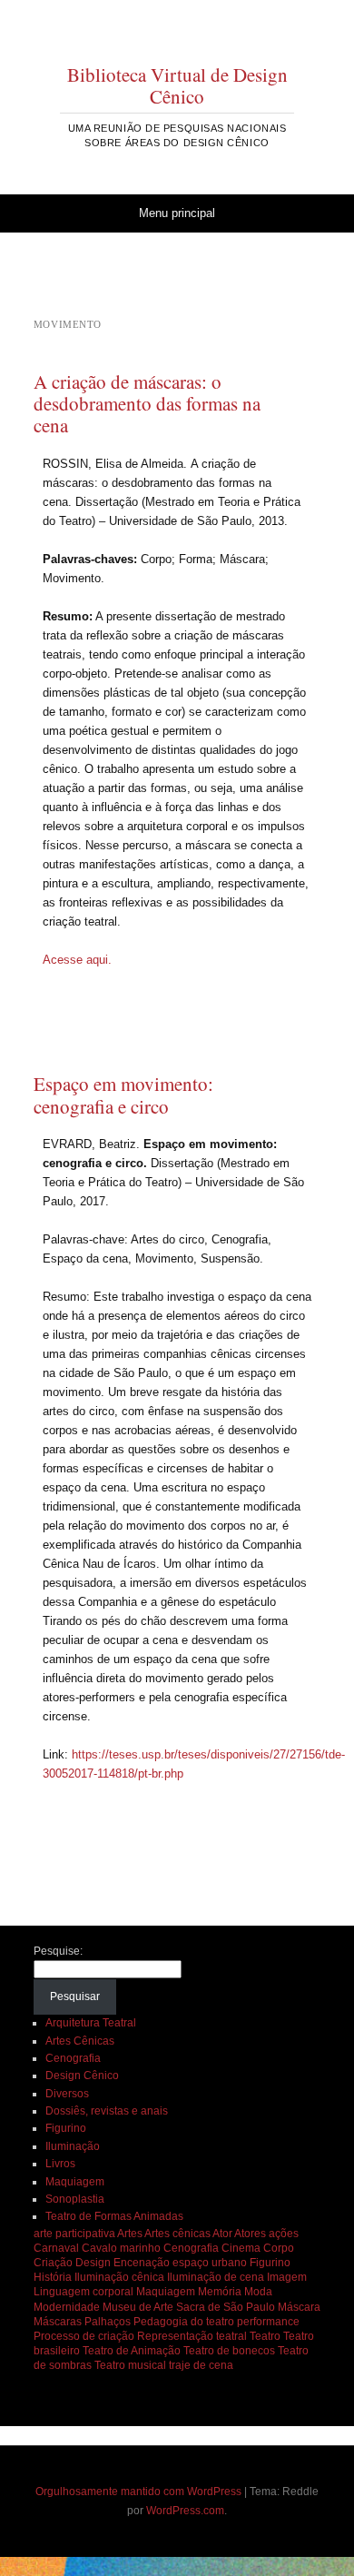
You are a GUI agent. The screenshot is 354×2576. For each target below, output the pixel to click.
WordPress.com (185, 2511)
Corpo (279, 2248)
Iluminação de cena (216, 2277)
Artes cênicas (177, 2234)
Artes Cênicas (80, 2041)
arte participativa (74, 2234)
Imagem (287, 2277)
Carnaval (56, 2248)
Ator (222, 2234)
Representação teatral (192, 2336)
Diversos (67, 2094)
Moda (258, 2292)
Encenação (142, 2263)
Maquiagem (75, 2182)
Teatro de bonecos (229, 2351)
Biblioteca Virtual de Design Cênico (177, 85)
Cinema (241, 2248)
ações (284, 2234)
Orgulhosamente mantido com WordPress (138, 2492)
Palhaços (108, 2322)
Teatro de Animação (132, 2351)
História (53, 2277)
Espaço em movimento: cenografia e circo (123, 1095)
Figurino (66, 2128)
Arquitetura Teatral (91, 2023)
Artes (130, 2234)
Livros (60, 2164)
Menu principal (177, 213)
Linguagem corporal (84, 2292)
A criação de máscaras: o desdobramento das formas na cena (147, 403)
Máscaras (58, 2322)
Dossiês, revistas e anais (107, 2111)
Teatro (265, 2336)
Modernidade (67, 2307)
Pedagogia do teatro (184, 2322)
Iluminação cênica (119, 2277)
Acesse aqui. (77, 960)
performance (268, 2322)
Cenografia (73, 2058)
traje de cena (201, 2365)
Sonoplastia (75, 2199)
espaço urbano (210, 2263)
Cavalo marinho (121, 2248)
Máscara (299, 2307)
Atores (250, 2234)
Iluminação (73, 2146)
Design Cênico (82, 2076)
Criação (53, 2263)
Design (93, 2263)
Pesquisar (75, 1996)
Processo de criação (84, 2336)
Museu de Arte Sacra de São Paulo (189, 2307)
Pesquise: (58, 1951)
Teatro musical (130, 2365)
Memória (220, 2292)
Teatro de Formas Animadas (114, 2216)
